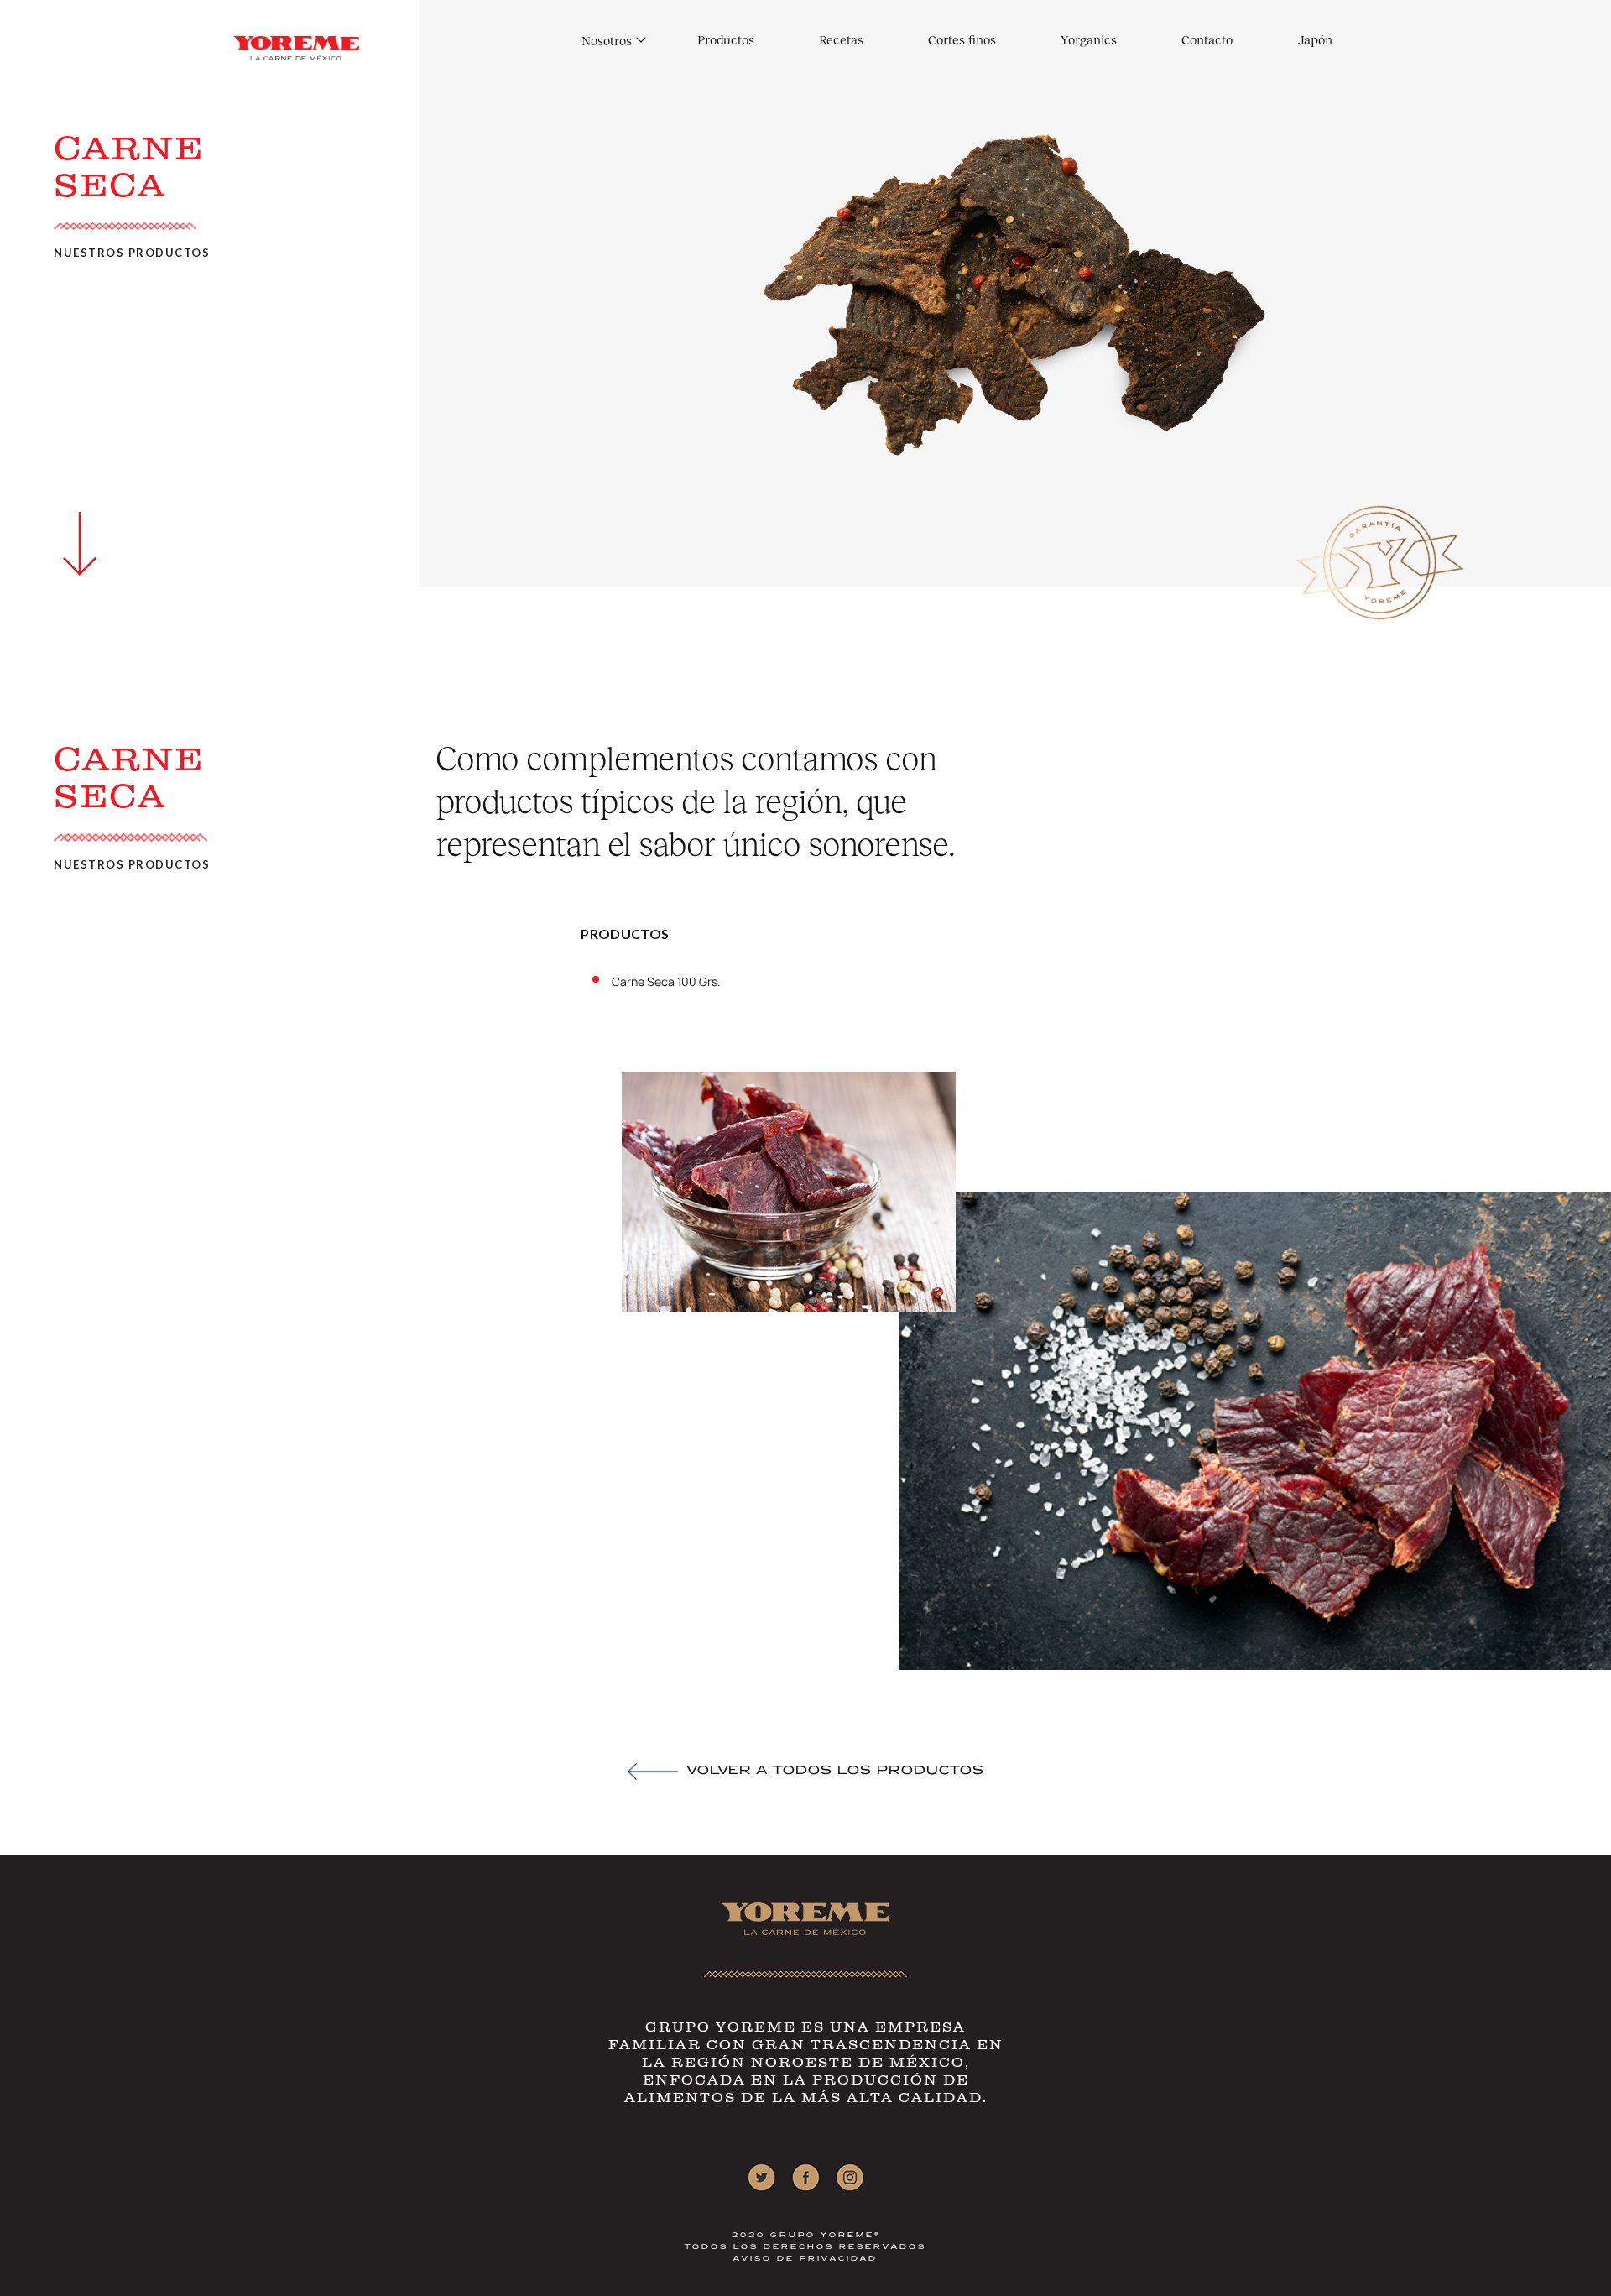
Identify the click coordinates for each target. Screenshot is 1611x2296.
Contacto (1207, 40)
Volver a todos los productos (836, 1771)
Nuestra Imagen (628, 75)
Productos (726, 40)
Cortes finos (962, 40)
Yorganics (1089, 40)
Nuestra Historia (628, 58)
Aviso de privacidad (805, 2259)
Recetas (841, 40)
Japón (1315, 40)
